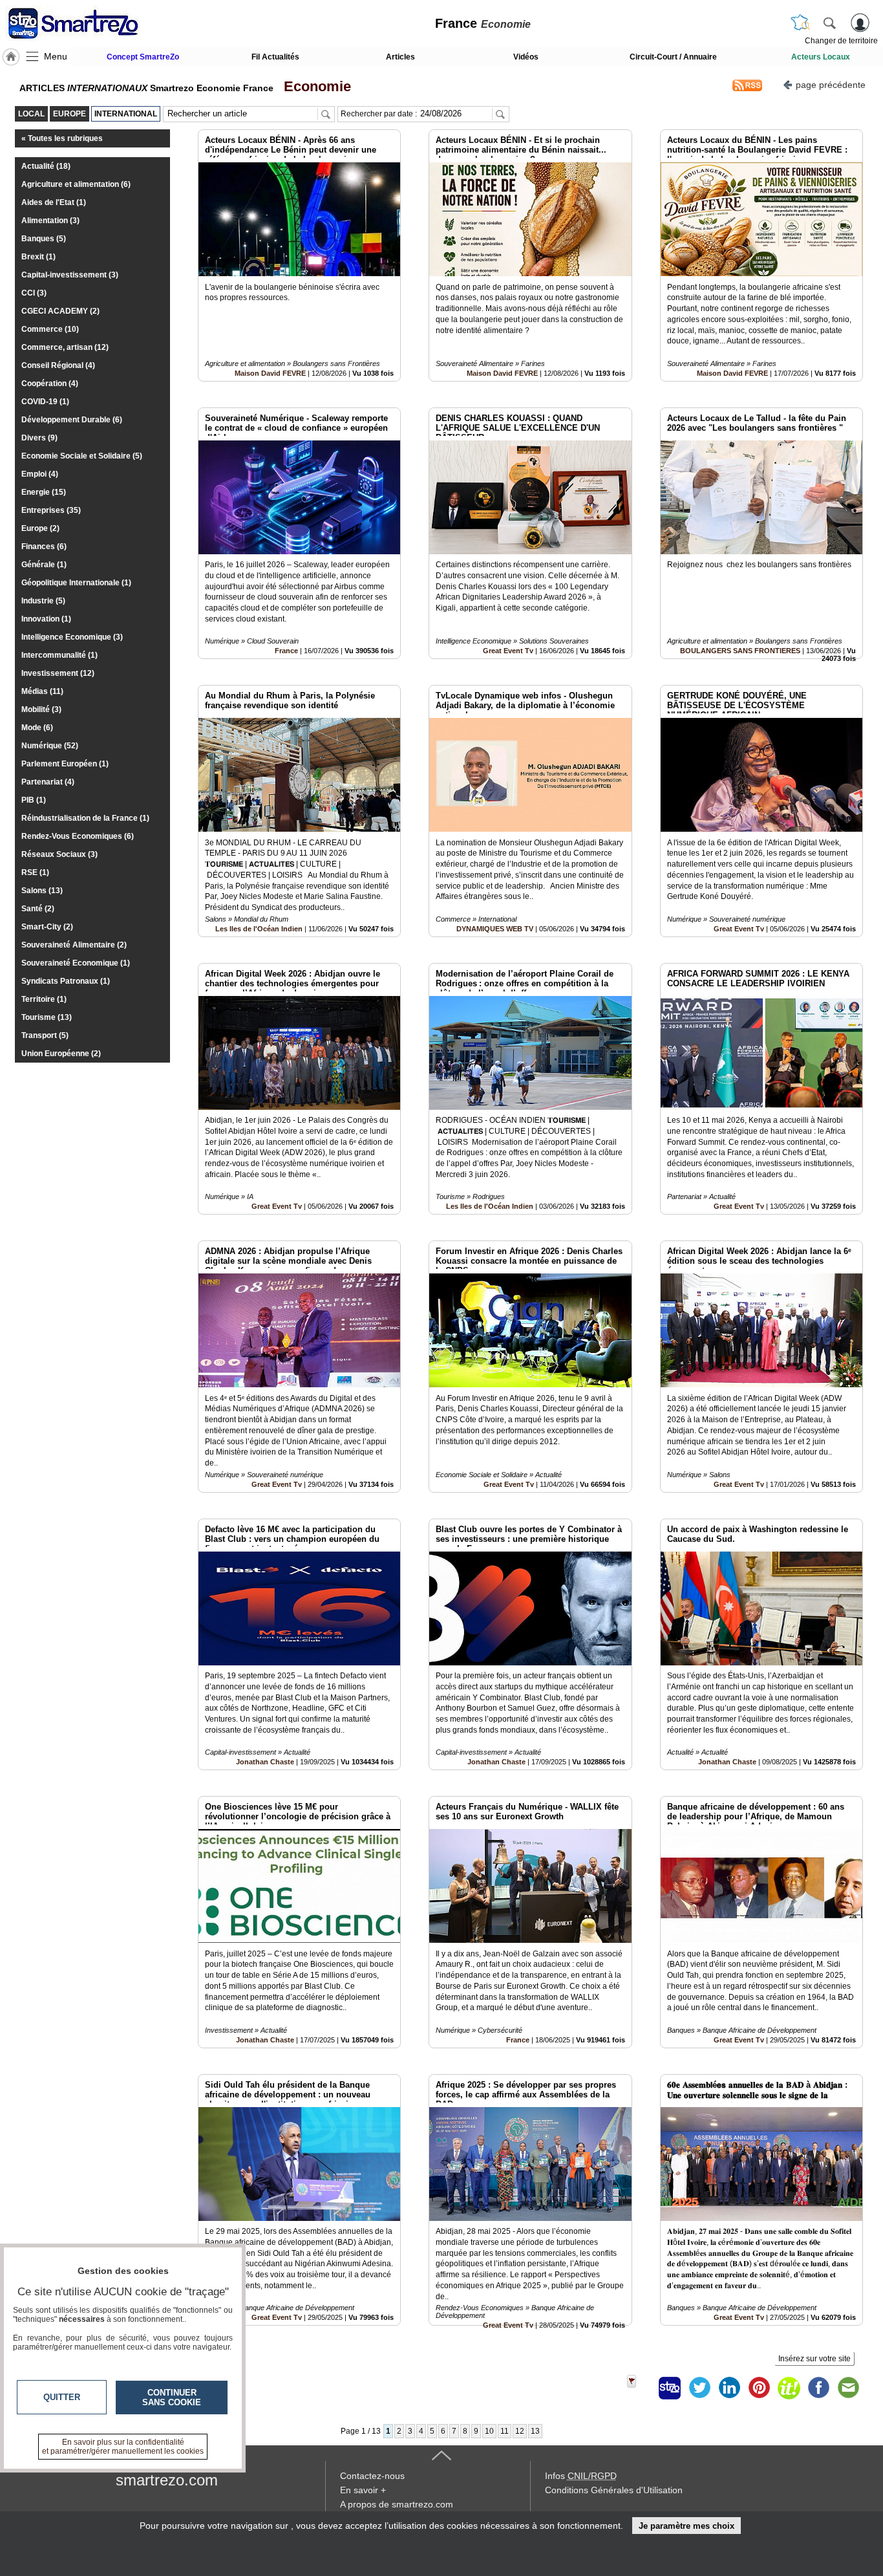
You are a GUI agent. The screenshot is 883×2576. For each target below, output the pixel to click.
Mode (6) (37, 728)
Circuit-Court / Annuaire (673, 57)
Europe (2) (40, 528)
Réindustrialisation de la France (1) (85, 818)
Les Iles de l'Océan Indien (259, 929)
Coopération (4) (50, 384)
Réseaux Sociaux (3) (59, 854)
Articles (400, 57)
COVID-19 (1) (45, 402)
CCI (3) (34, 293)
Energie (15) (44, 492)
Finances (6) (44, 547)
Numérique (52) (50, 746)
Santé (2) (38, 909)
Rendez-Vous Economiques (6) (78, 836)
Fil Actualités (275, 57)
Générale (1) (44, 565)
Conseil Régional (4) (58, 365)
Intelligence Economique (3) (72, 637)
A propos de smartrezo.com (397, 2504)
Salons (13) (42, 891)
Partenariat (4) (48, 782)
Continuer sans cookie (172, 2397)
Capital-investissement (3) (70, 275)
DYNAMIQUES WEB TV (496, 929)
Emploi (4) (40, 474)
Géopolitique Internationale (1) (76, 583)
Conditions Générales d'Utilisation (614, 2490)
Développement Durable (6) (72, 420)
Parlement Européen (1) (65, 764)
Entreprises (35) (51, 510)
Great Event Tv (508, 651)
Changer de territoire (841, 41)
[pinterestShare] (759, 2388)
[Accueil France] (11, 57)
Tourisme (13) (47, 1017)
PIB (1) (34, 800)
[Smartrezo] (89, 23)
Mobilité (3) (41, 709)
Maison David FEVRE (270, 373)
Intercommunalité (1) (59, 655)
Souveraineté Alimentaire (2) (74, 945)
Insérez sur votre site (814, 2359)
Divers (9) (39, 438)
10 (489, 2431)
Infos (581, 2476)
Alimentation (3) (50, 221)
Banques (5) (44, 239)
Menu (56, 56)
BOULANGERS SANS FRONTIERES (740, 651)
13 (535, 2431)
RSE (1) (35, 872)
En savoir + (363, 2490)
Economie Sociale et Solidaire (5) (82, 456)
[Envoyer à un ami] (848, 2388)
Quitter (62, 2397)
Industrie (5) (43, 601)
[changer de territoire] (800, 23)
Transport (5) (45, 1035)
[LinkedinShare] (729, 2388)
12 (520, 2431)
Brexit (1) (38, 257)
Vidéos (526, 57)
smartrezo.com (167, 2480)
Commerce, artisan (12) (65, 347)
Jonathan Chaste (265, 1762)
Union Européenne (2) (61, 1054)
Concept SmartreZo (143, 57)
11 (505, 2431)
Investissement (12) (58, 673)
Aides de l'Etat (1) (54, 202)
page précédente (831, 85)
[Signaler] (640, 2388)
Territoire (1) (44, 999)
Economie (314, 86)
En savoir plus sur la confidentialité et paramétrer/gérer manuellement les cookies (123, 2447)
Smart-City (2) (47, 927)
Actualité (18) (46, 166)
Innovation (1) (46, 619)
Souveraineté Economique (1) (76, 963)
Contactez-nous (372, 2476)
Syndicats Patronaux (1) (66, 981)
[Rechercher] (829, 23)
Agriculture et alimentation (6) (76, 184)
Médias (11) (42, 691)
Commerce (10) (50, 329)
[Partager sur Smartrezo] (670, 2388)
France (286, 651)
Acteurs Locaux (821, 57)
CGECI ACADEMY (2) (60, 311)
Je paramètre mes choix (686, 2526)
